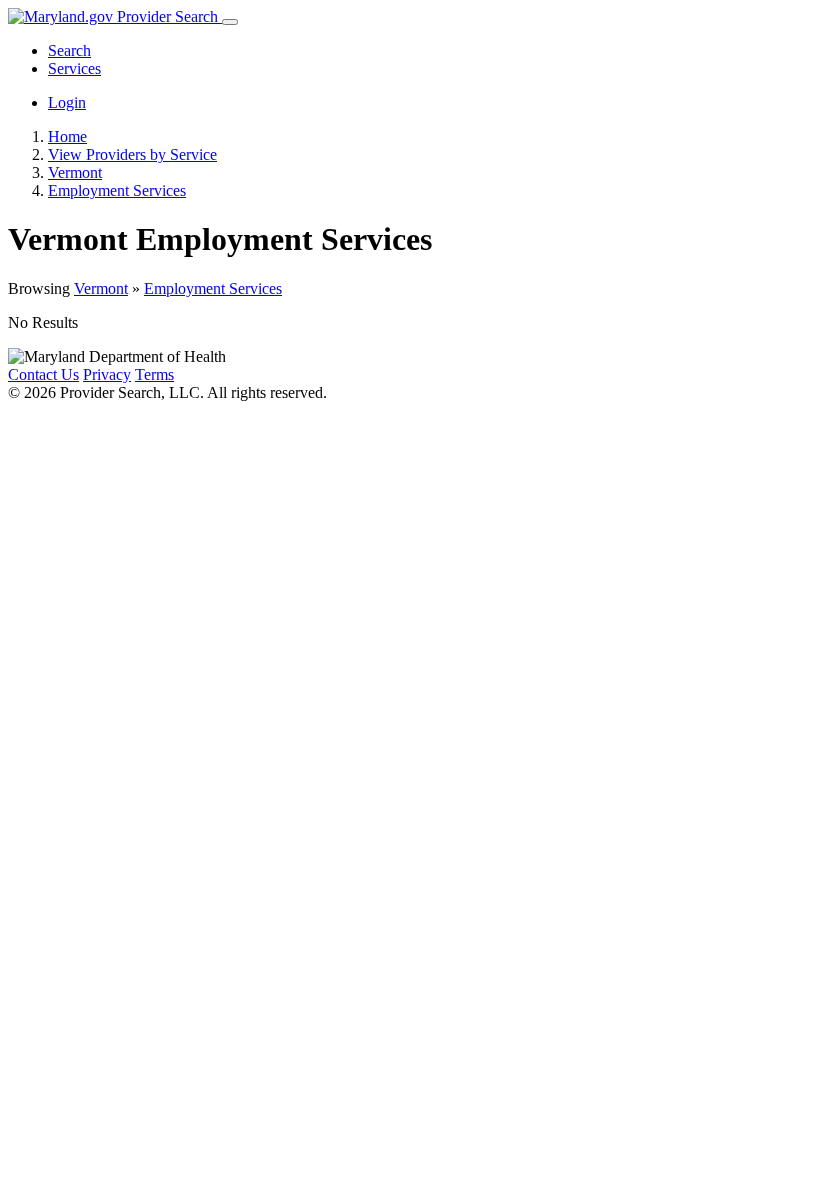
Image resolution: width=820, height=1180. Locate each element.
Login (67, 102)
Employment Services (213, 288)
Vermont (101, 288)
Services (74, 68)
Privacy (107, 374)
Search (69, 50)
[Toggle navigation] (230, 22)
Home (67, 136)
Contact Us (43, 374)
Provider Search (167, 16)
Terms (154, 374)
